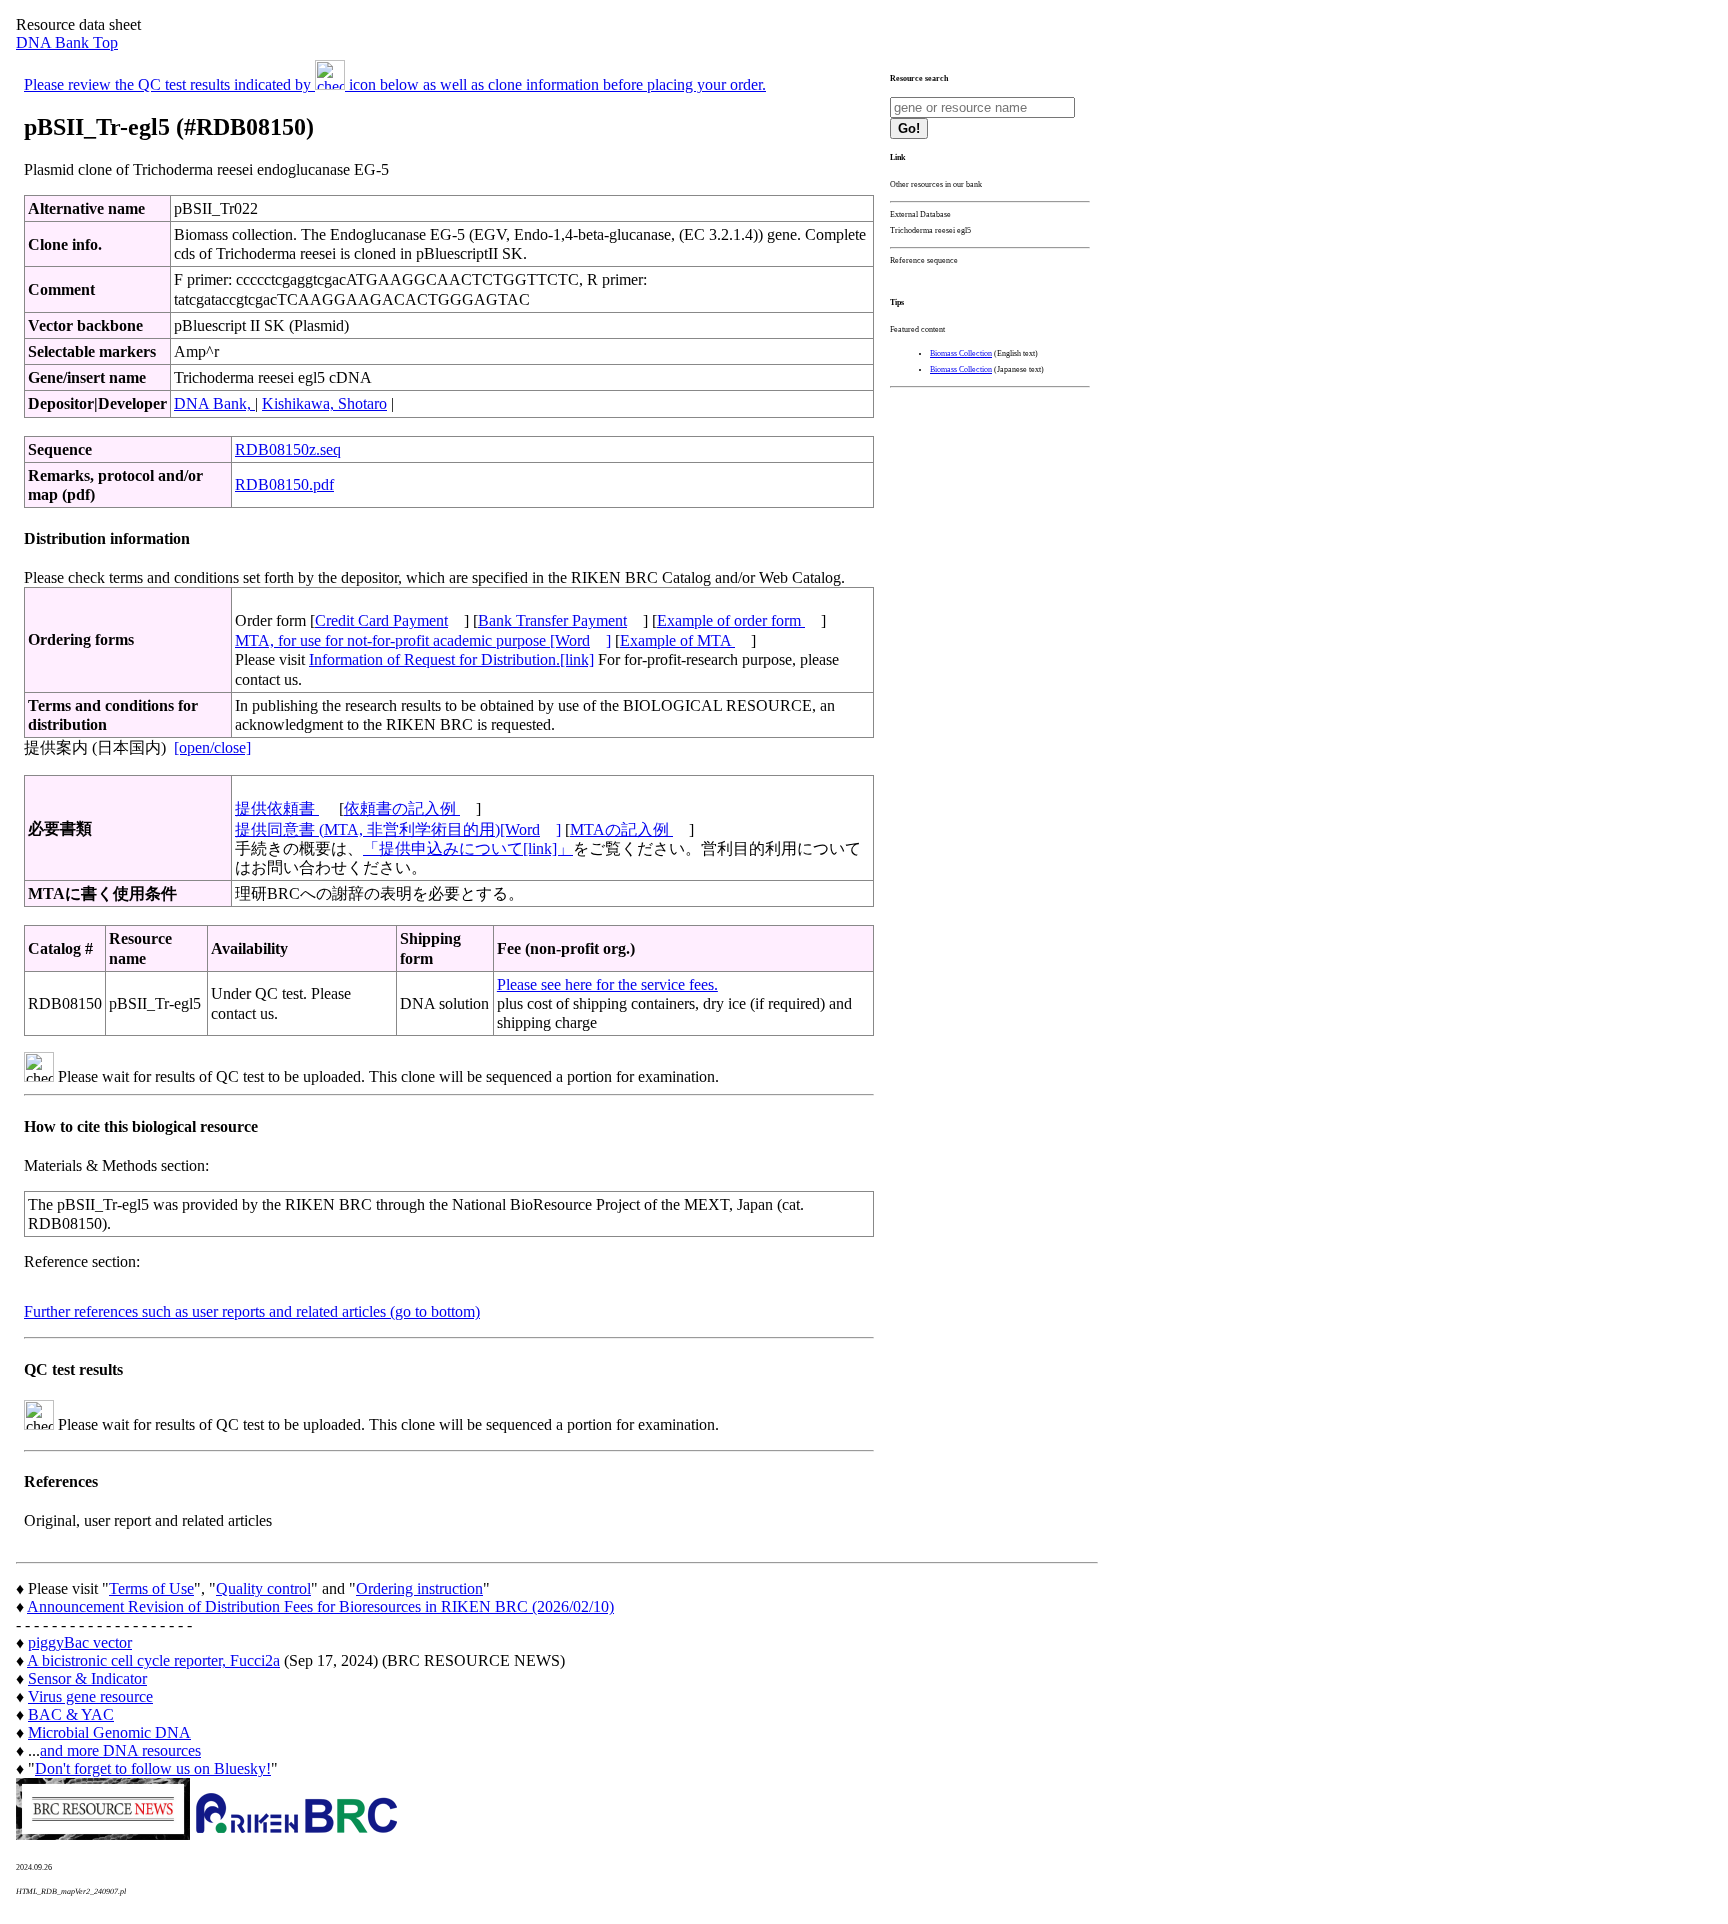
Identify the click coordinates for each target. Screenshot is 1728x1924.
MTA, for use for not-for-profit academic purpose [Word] (423, 640)
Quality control (263, 1588)
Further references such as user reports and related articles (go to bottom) (252, 1311)
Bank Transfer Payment (552, 620)
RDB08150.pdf (284, 484)
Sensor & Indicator (87, 1678)
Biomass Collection (961, 353)
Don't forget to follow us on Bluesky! (153, 1768)
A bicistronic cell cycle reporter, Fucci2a (153, 1660)
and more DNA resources (120, 1750)
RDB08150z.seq (288, 449)
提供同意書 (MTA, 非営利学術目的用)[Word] (398, 829)
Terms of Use (151, 1588)
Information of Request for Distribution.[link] (451, 659)
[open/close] (212, 747)
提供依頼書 (277, 808)
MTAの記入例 (621, 829)
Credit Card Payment (381, 620)
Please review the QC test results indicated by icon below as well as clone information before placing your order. (395, 84)
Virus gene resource (90, 1696)
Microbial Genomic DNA (109, 1732)
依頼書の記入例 (402, 808)
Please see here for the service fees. (607, 984)
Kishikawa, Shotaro (324, 403)
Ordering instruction (419, 1588)
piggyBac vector (80, 1642)
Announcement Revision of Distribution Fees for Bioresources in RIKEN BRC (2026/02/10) (320, 1606)
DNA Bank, (214, 403)
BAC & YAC (71, 1714)
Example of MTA (677, 640)
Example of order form (731, 620)
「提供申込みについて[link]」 (468, 848)
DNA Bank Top (67, 42)
